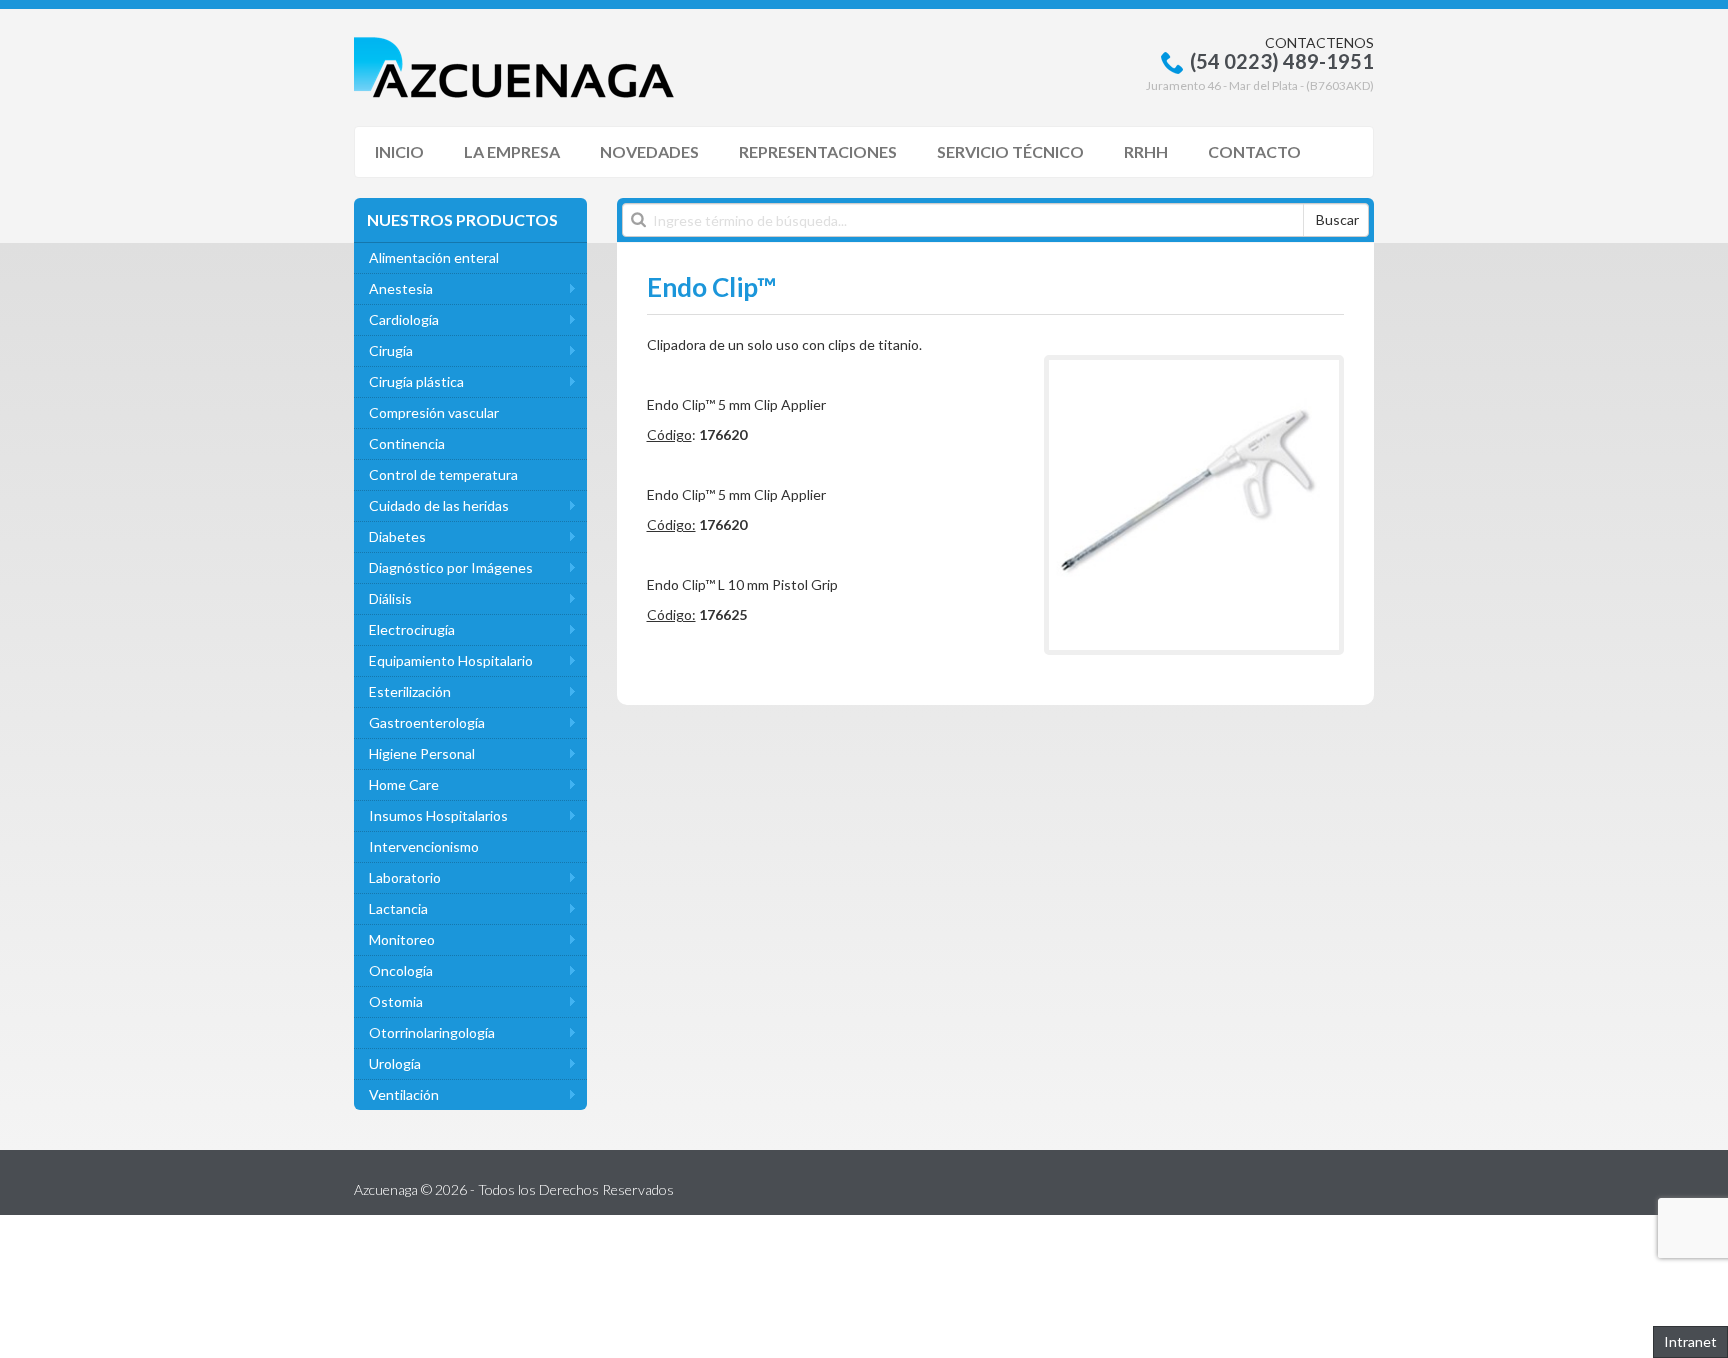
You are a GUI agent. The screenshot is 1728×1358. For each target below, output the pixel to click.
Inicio (399, 151)
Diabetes (397, 536)
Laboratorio (405, 877)
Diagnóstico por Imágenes (451, 567)
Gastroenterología (427, 722)
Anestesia (401, 288)
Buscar (1337, 219)
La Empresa (512, 151)
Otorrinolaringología (432, 1032)
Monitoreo (402, 939)
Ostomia (396, 1001)
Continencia (407, 443)
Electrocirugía (412, 629)
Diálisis (390, 598)
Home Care (404, 784)
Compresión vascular (434, 412)
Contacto (1254, 151)
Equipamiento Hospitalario (451, 660)
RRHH (1146, 151)
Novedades (649, 151)
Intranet (1690, 1341)
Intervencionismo (424, 846)
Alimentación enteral (434, 257)
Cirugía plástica (416, 381)
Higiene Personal (422, 753)
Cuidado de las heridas (439, 505)
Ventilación (404, 1094)
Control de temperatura (443, 474)
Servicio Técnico (1010, 151)
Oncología (401, 970)
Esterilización (410, 691)
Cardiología (404, 319)
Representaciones (818, 151)
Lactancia (398, 908)
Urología (395, 1063)
